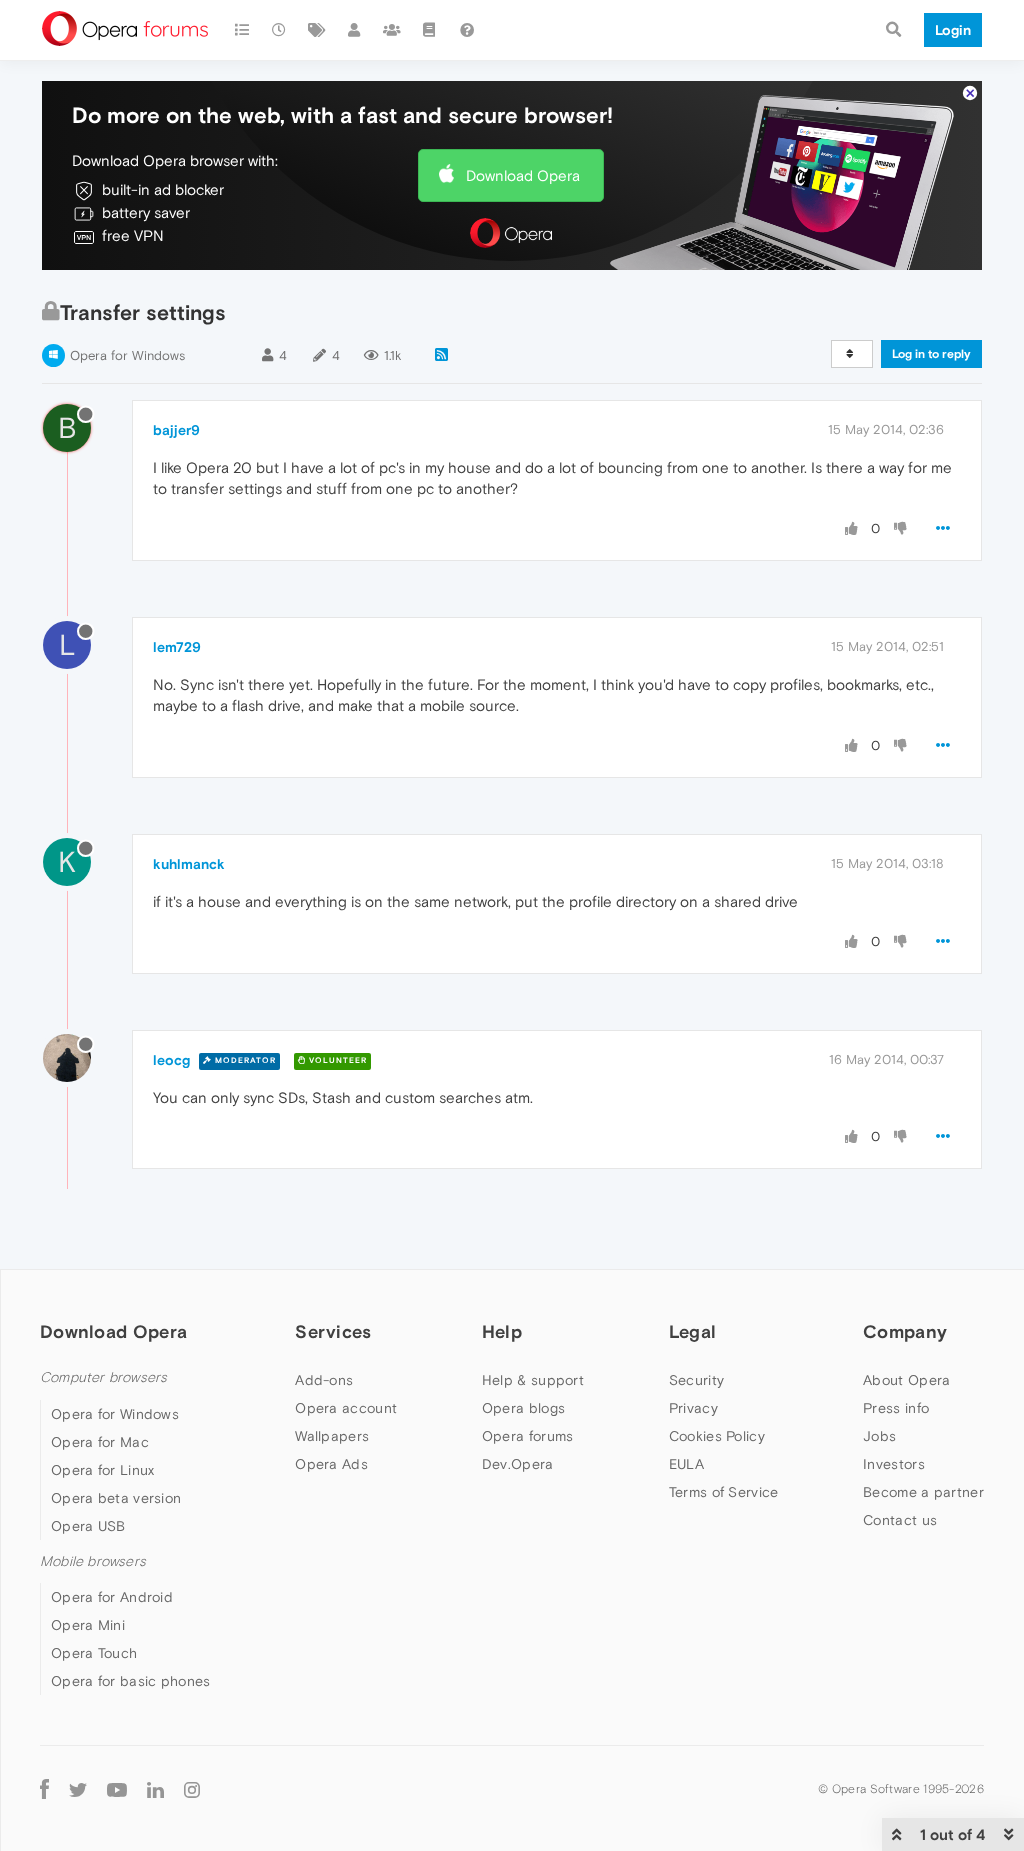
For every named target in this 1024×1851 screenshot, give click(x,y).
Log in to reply (931, 354)
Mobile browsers (93, 1561)
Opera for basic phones (131, 1681)
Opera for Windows (127, 355)
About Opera (906, 1380)
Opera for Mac (100, 1442)
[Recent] (280, 30)
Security (696, 1380)
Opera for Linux (103, 1470)
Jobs (879, 1436)
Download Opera (523, 175)
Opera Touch (94, 1653)
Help (502, 1331)
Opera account (346, 1408)
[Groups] (392, 30)
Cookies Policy (717, 1436)
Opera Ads (331, 1464)
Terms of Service (724, 1492)
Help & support (533, 1380)
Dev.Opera (518, 1464)
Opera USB (88, 1526)
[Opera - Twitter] (78, 1788)
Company (905, 1331)
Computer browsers (103, 1377)
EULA (686, 1464)
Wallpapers (332, 1436)
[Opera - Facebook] (44, 1788)
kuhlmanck (189, 864)
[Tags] (317, 30)
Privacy (693, 1408)
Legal (693, 1331)
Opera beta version (116, 1498)
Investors (894, 1464)
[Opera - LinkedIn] (155, 1788)
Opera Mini (88, 1625)
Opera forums (528, 1436)
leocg (171, 1060)
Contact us (900, 1520)
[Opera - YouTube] (117, 1788)
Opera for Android (112, 1597)
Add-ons (324, 1380)
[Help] (467, 30)
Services (333, 1331)
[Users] (355, 30)
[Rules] (430, 30)
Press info (896, 1408)
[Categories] (242, 30)
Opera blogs (523, 1408)
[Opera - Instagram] (192, 1788)
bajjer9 (176, 430)
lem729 (177, 647)
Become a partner (923, 1492)
